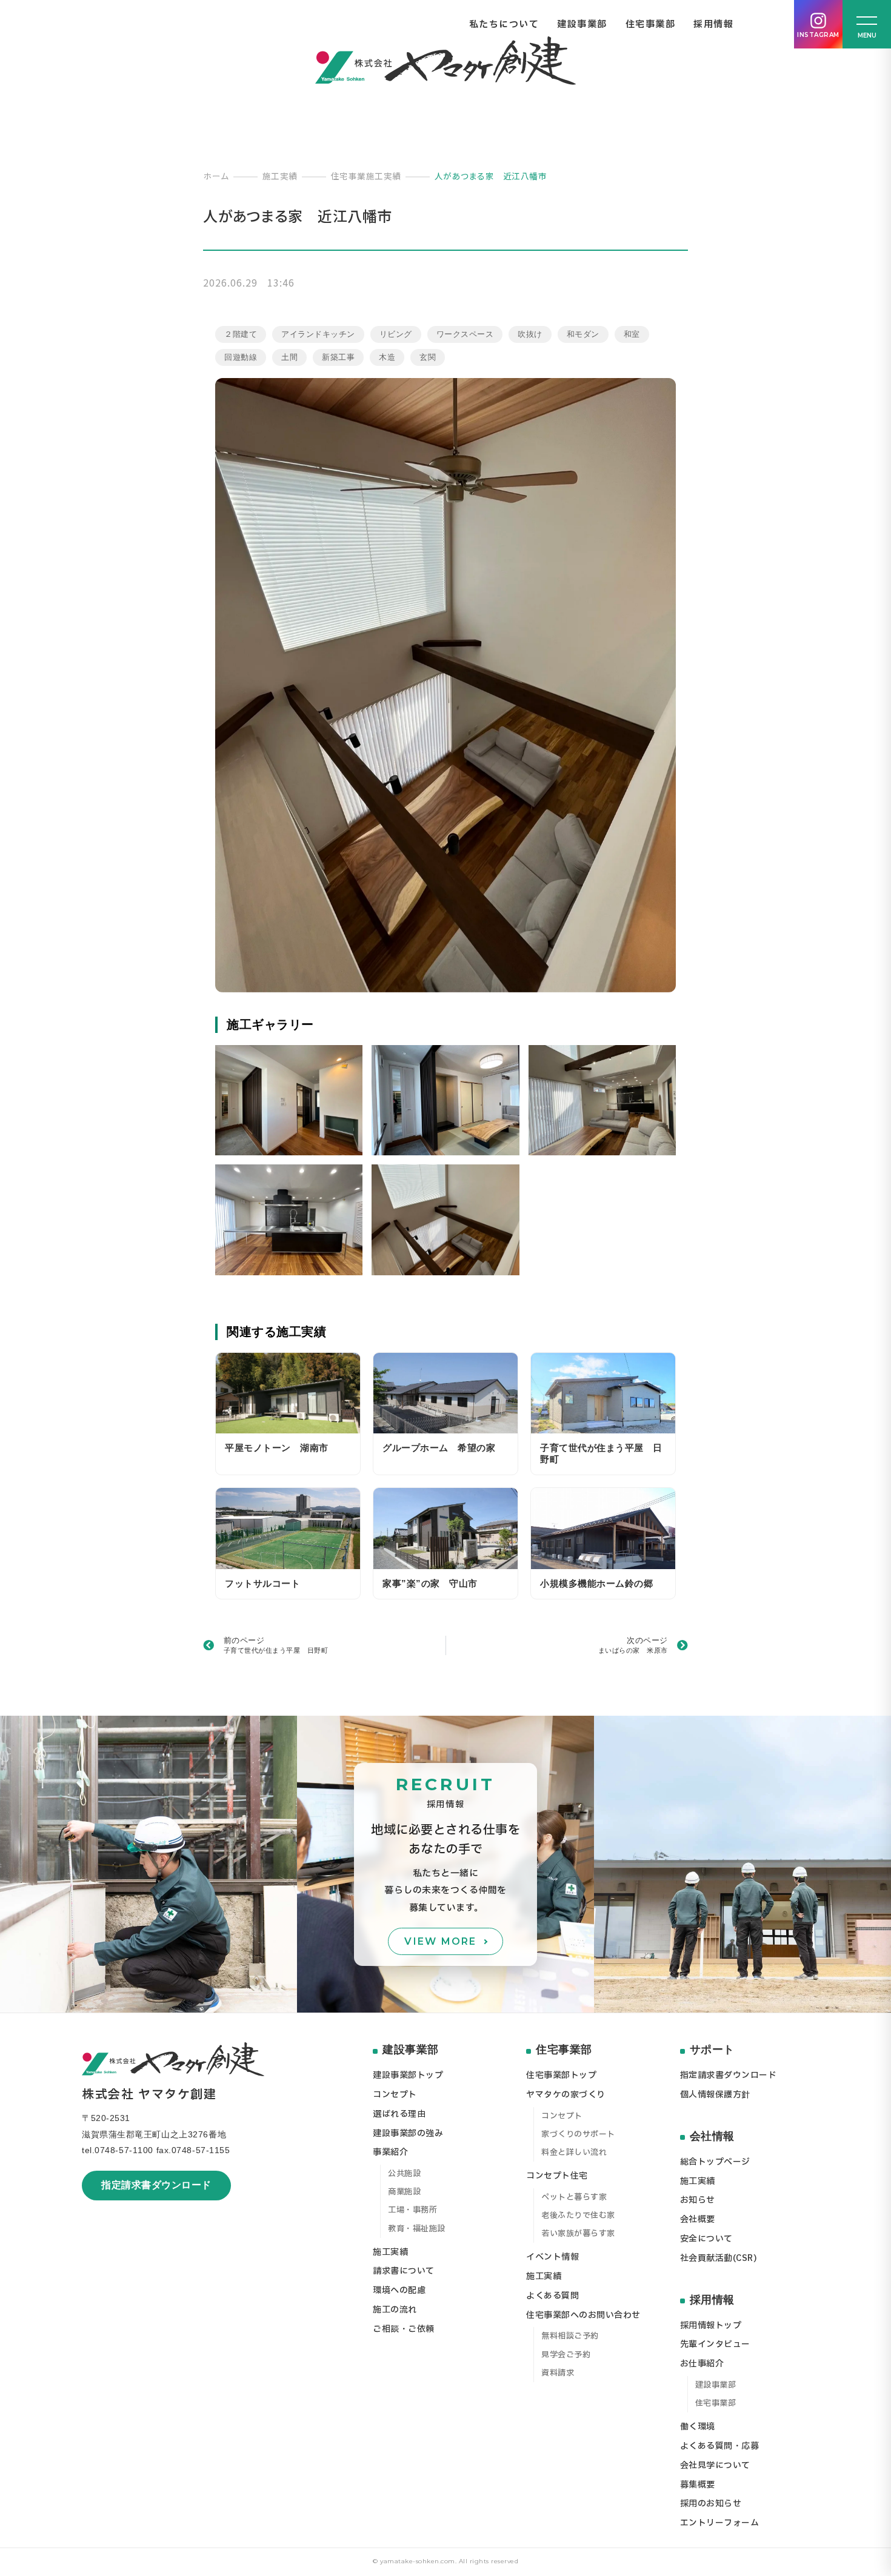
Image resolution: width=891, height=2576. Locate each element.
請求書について (404, 2271)
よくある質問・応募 (720, 2446)
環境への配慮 (399, 2290)
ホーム (216, 176)
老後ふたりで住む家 (578, 2216)
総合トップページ (715, 2162)
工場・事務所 (412, 2210)
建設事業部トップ (408, 2075)
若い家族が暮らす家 (578, 2234)
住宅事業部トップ (561, 2075)
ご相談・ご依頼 (404, 2329)
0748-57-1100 (124, 2150)
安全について (706, 2239)
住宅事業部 (651, 25)
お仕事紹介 (702, 2364)
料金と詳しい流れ (574, 2153)
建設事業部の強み (408, 2133)
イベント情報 (552, 2257)
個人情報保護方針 (715, 2095)
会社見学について (715, 2465)
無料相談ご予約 (570, 2336)
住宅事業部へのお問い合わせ (583, 2315)
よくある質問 (552, 2296)
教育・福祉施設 (417, 2229)
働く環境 (698, 2427)
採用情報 (713, 25)
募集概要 (698, 2485)
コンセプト (395, 2095)
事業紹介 (390, 2152)
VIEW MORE (440, 1941)
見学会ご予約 (566, 2355)
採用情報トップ (711, 2325)
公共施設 (404, 2174)
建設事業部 (582, 25)
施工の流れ (395, 2310)
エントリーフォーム (720, 2523)
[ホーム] (445, 61)
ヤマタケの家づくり (566, 2095)
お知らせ (698, 2200)
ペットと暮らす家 (574, 2197)
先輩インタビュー (715, 2344)
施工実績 (280, 176)
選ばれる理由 (399, 2114)
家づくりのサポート (578, 2134)
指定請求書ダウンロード (156, 2185)
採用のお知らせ (711, 2504)
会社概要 (698, 2219)
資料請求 (558, 2373)
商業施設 (404, 2192)
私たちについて (504, 25)
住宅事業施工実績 (366, 176)
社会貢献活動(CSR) (719, 2258)
